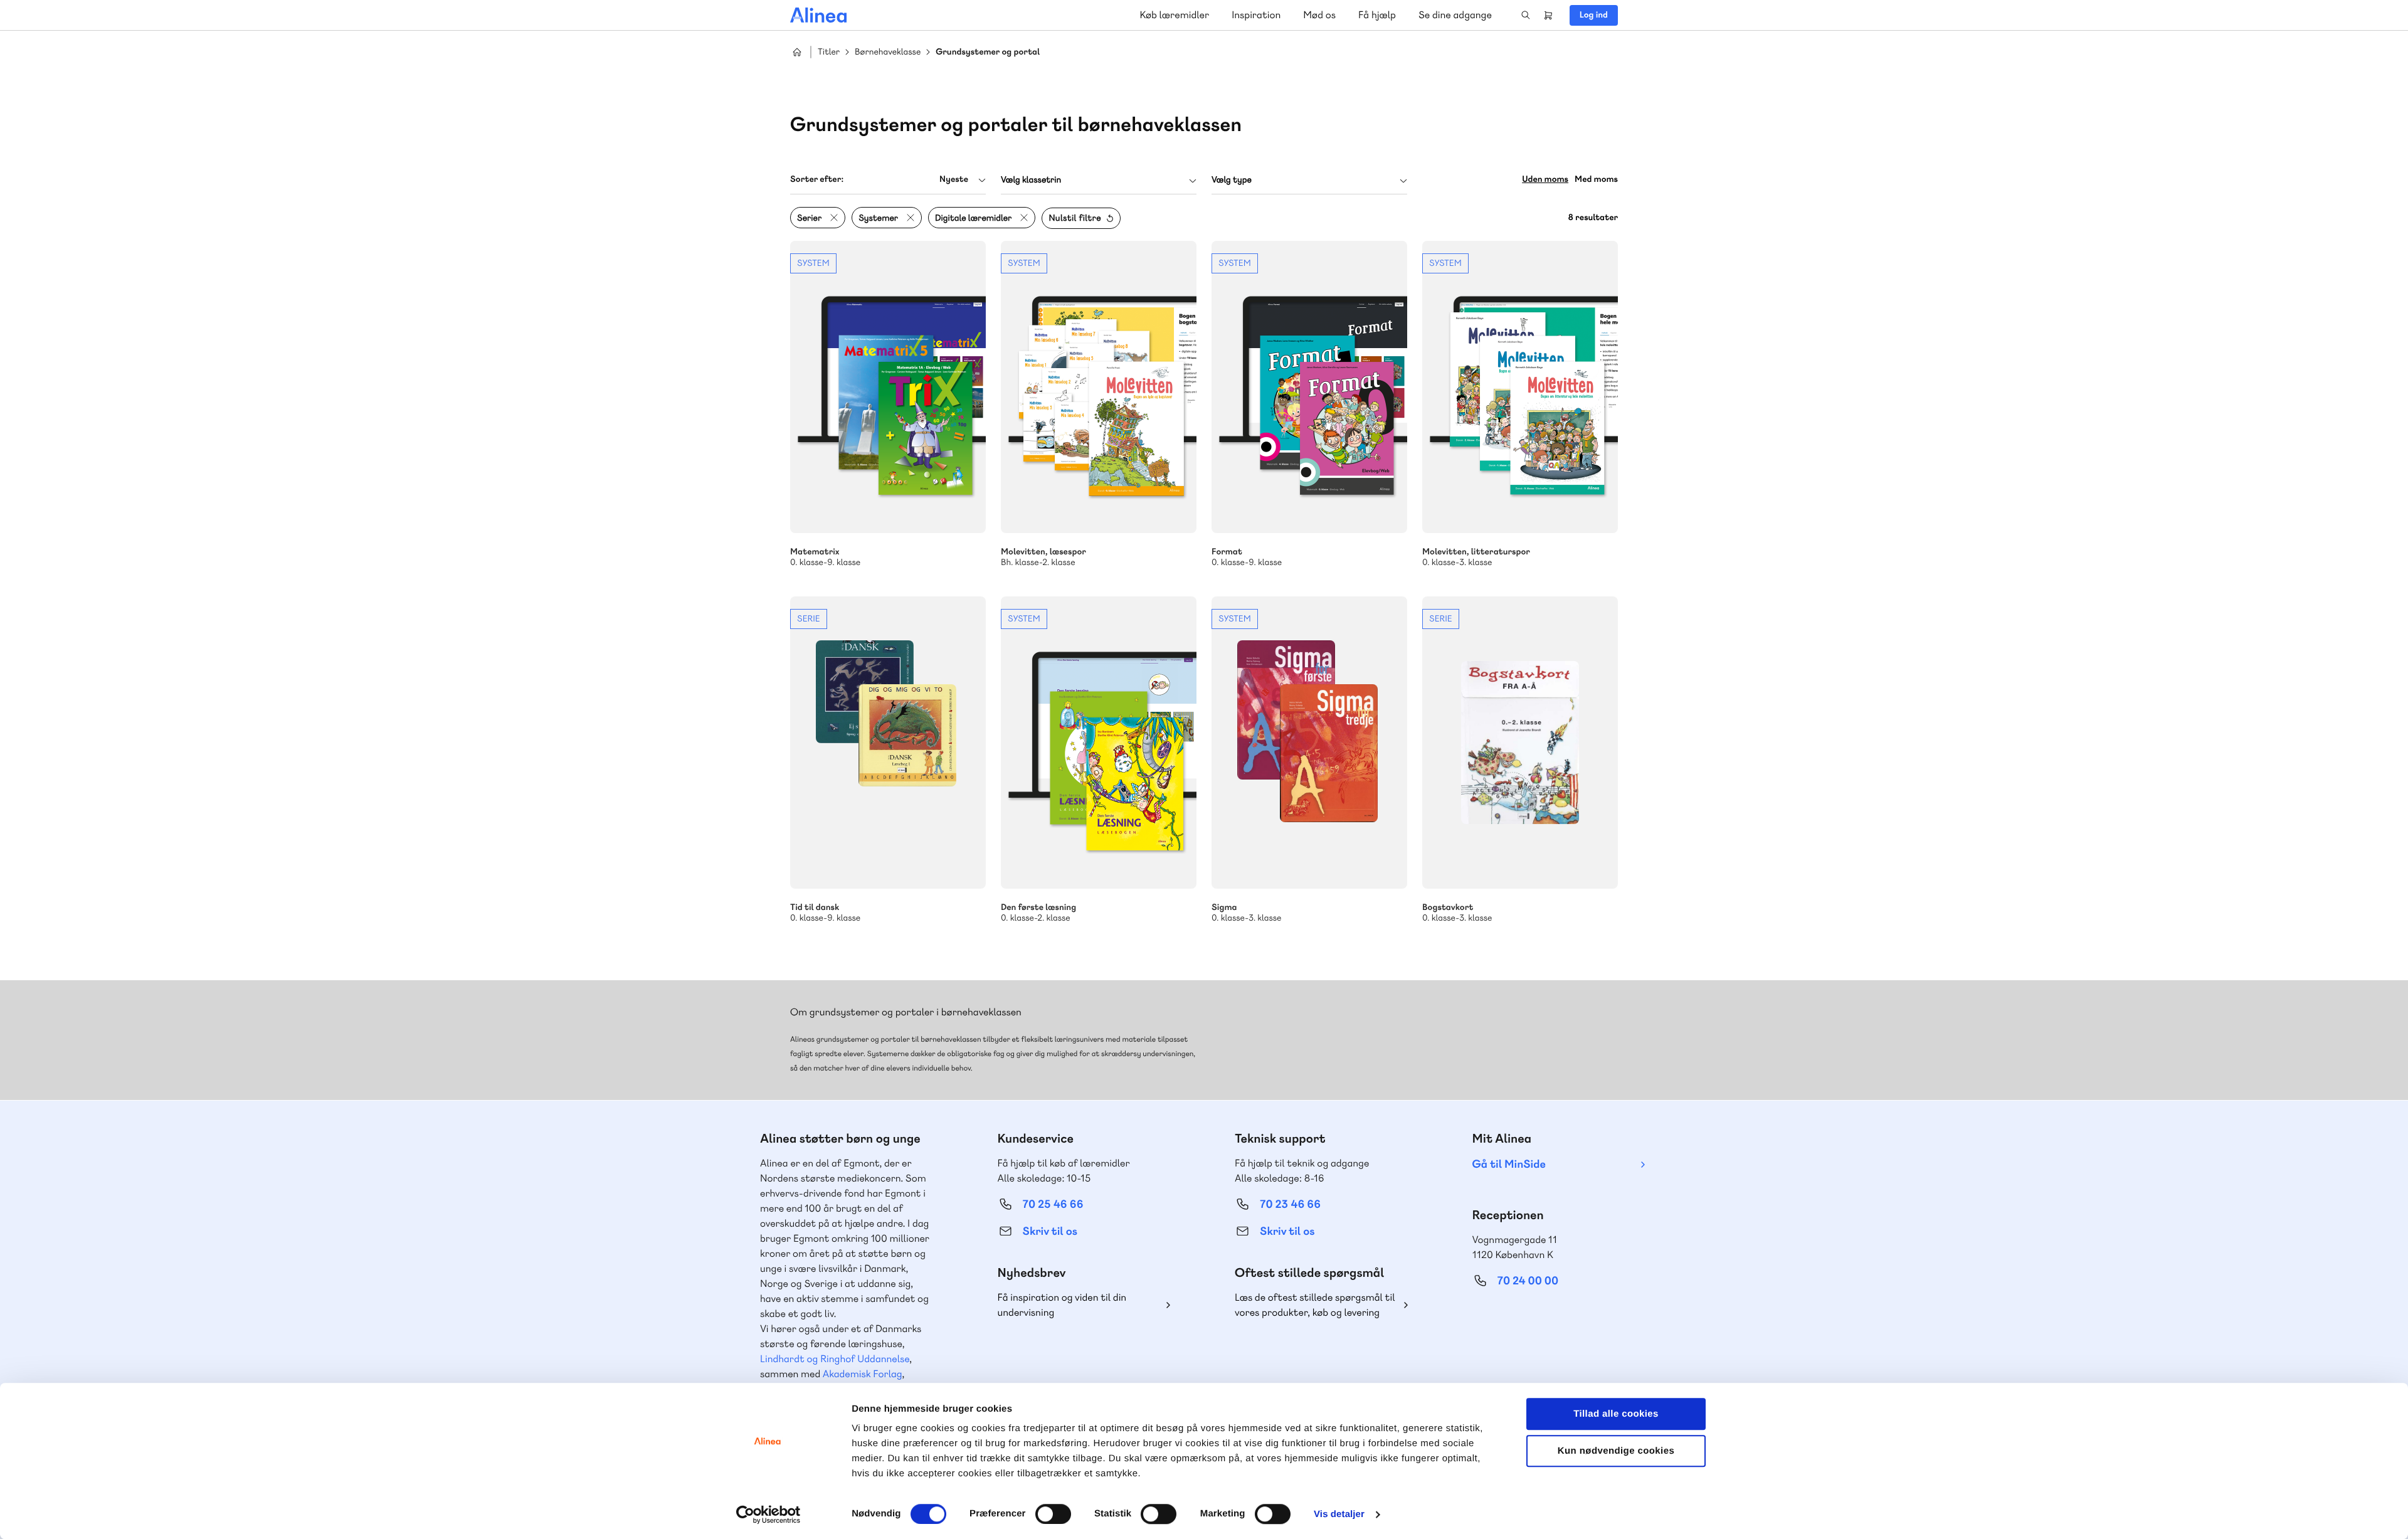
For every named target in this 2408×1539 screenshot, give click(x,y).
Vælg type (1232, 180)
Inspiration (1256, 15)
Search (1526, 15)
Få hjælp (1377, 15)
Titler (829, 52)
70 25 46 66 (1053, 1204)
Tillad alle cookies (1616, 1414)
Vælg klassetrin (1031, 180)
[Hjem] (818, 15)
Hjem (797, 52)
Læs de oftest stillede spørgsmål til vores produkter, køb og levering (1315, 1305)
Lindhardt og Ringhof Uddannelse (835, 1359)
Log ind (1594, 15)
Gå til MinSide (1509, 1164)
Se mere (888, 405)
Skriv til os (1050, 1231)
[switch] (1053, 1514)
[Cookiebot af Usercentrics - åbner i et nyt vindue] (768, 1515)
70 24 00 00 (1528, 1281)
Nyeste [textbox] (954, 179)
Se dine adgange (1455, 15)
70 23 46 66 (1290, 1204)
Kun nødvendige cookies (1616, 1451)
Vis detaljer (1339, 1514)
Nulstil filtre (1075, 218)
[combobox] (888, 180)
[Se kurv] (1548, 15)
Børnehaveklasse (888, 52)
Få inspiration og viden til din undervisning (1062, 1305)
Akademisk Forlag (863, 1374)
